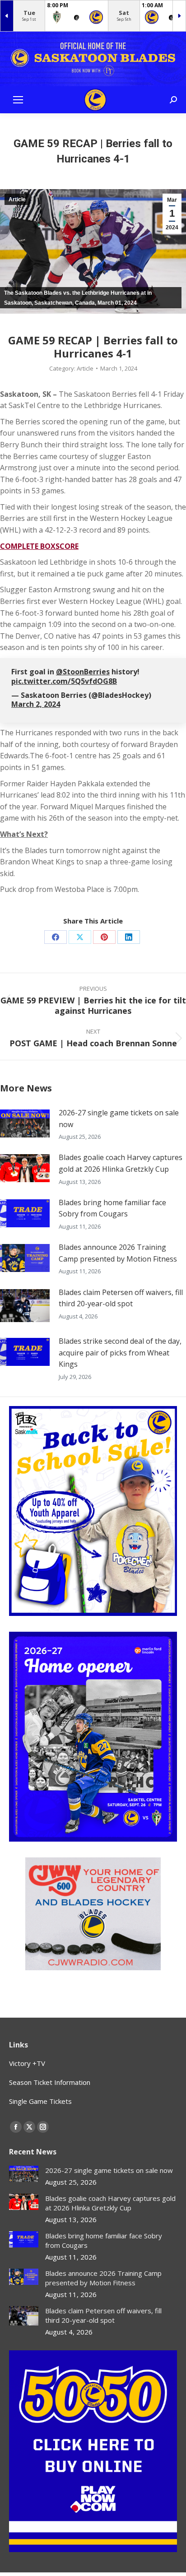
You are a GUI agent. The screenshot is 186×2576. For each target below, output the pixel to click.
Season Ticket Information (50, 2082)
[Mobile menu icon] (18, 100)
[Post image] (25, 1123)
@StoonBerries (83, 672)
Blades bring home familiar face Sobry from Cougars (112, 1208)
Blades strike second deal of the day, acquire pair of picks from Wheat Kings (120, 1353)
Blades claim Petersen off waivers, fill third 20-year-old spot (121, 1298)
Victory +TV (27, 2063)
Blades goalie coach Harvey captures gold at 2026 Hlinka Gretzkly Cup (121, 1163)
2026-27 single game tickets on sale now (119, 1119)
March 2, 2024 (36, 704)
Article (17, 200)
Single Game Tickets (40, 2101)
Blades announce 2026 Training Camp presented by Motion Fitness (118, 1253)
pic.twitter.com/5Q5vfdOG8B (64, 681)
